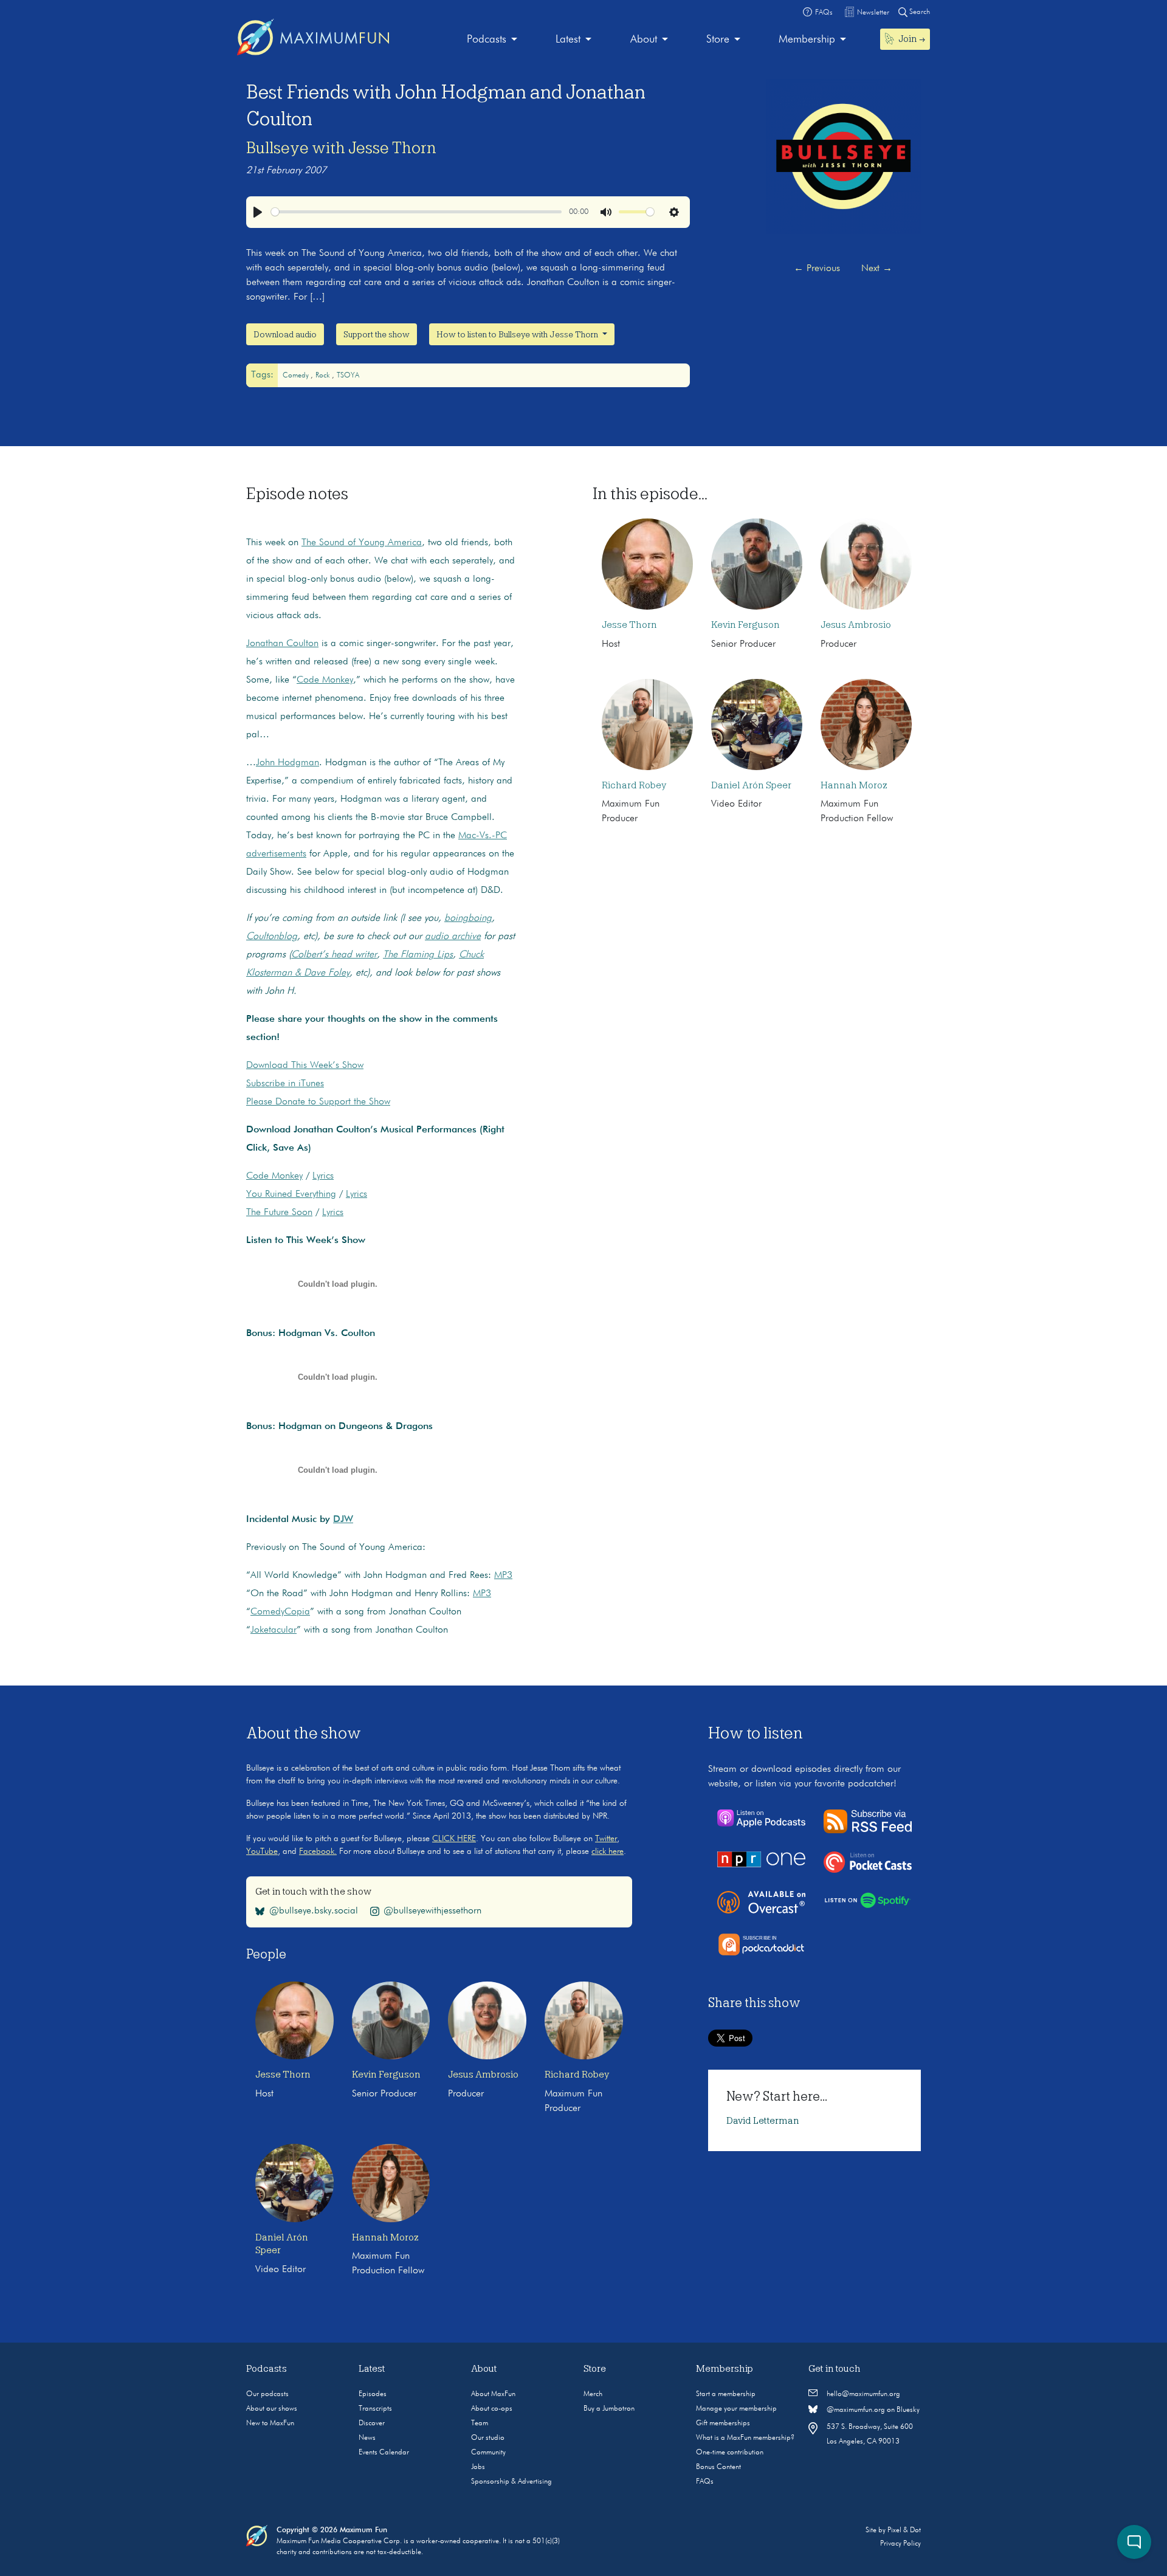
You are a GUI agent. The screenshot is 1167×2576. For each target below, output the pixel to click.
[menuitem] (492, 40)
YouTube (262, 1851)
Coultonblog (272, 937)
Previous (817, 269)
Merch (593, 2394)
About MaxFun (493, 2394)
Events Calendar (384, 2453)
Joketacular (274, 1630)
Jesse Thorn (629, 625)
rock (324, 376)
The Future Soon (279, 1213)
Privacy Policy (900, 2544)
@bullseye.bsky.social (314, 1911)
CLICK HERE (454, 1839)
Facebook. (318, 1851)
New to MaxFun (270, 2423)
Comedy (297, 376)
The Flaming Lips (418, 955)
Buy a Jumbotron (609, 2409)
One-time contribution (730, 2453)
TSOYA (348, 376)
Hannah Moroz (854, 785)
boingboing (468, 918)
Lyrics (323, 1176)
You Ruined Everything (291, 1194)
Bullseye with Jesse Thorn (341, 148)
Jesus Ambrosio (856, 625)
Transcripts (375, 2409)
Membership (807, 40)
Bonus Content (718, 2467)
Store (718, 40)
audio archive (453, 937)
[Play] (258, 212)
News (367, 2438)
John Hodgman (287, 763)
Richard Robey (634, 785)
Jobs (478, 2467)
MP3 (503, 1576)
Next (877, 269)
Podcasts (487, 40)
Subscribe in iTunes (285, 1084)
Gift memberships (723, 2423)
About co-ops (492, 2409)
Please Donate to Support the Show (318, 1102)
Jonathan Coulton (282, 644)
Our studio (488, 2438)
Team (480, 2423)
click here (608, 1851)
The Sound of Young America (362, 543)
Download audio (285, 334)
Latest (568, 40)
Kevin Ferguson (745, 625)
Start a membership (726, 2394)
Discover (372, 2423)
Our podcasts (267, 2394)
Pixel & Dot (904, 2530)
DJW (343, 1520)
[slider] (416, 212)
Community (488, 2453)
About (644, 40)
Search (919, 12)
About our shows (272, 2409)
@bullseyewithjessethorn (432, 1911)
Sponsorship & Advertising (511, 2482)
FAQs (705, 2482)
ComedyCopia (280, 1612)
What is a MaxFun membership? (745, 2438)
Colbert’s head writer (334, 955)
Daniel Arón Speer (751, 785)
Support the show (377, 334)
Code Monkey (325, 680)
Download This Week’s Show (305, 1066)
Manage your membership (736, 2409)
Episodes (373, 2394)
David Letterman (763, 2121)
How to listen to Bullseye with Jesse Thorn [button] (518, 334)
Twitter (606, 1839)
